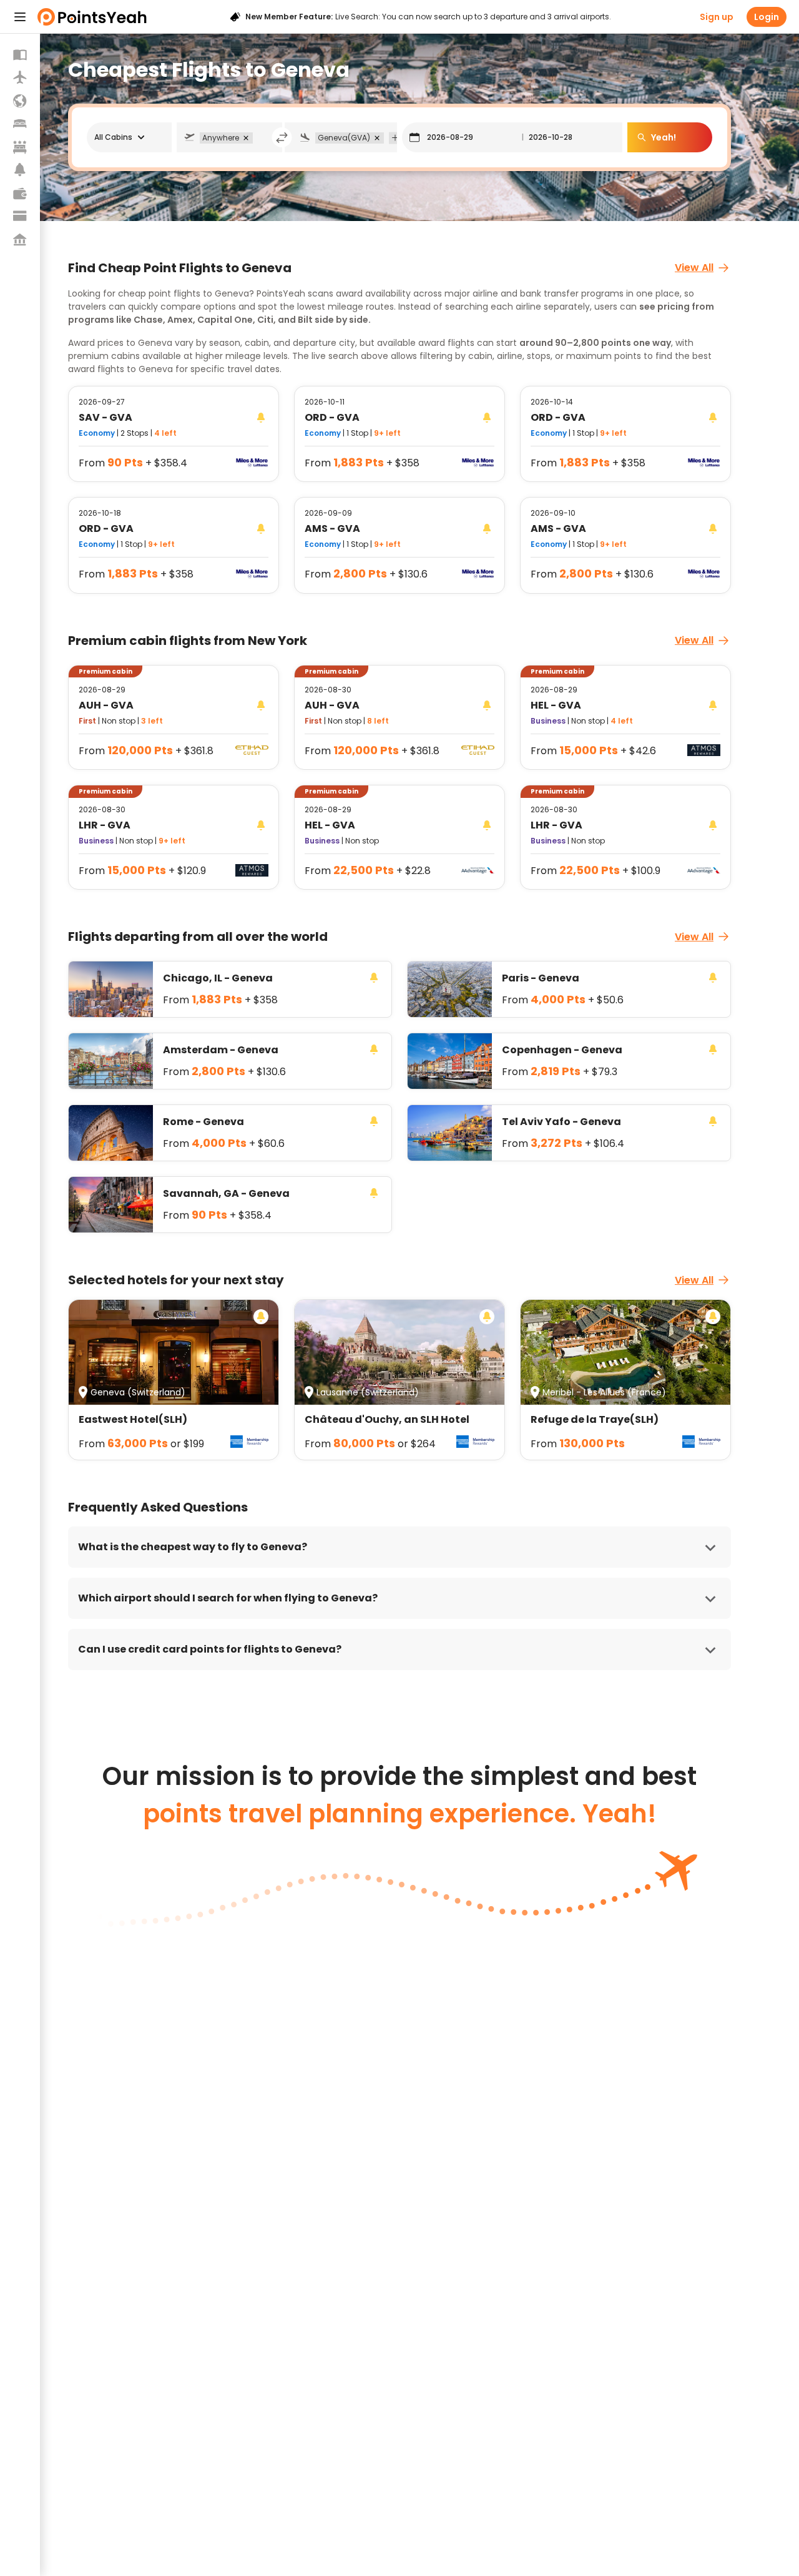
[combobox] (259, 137)
